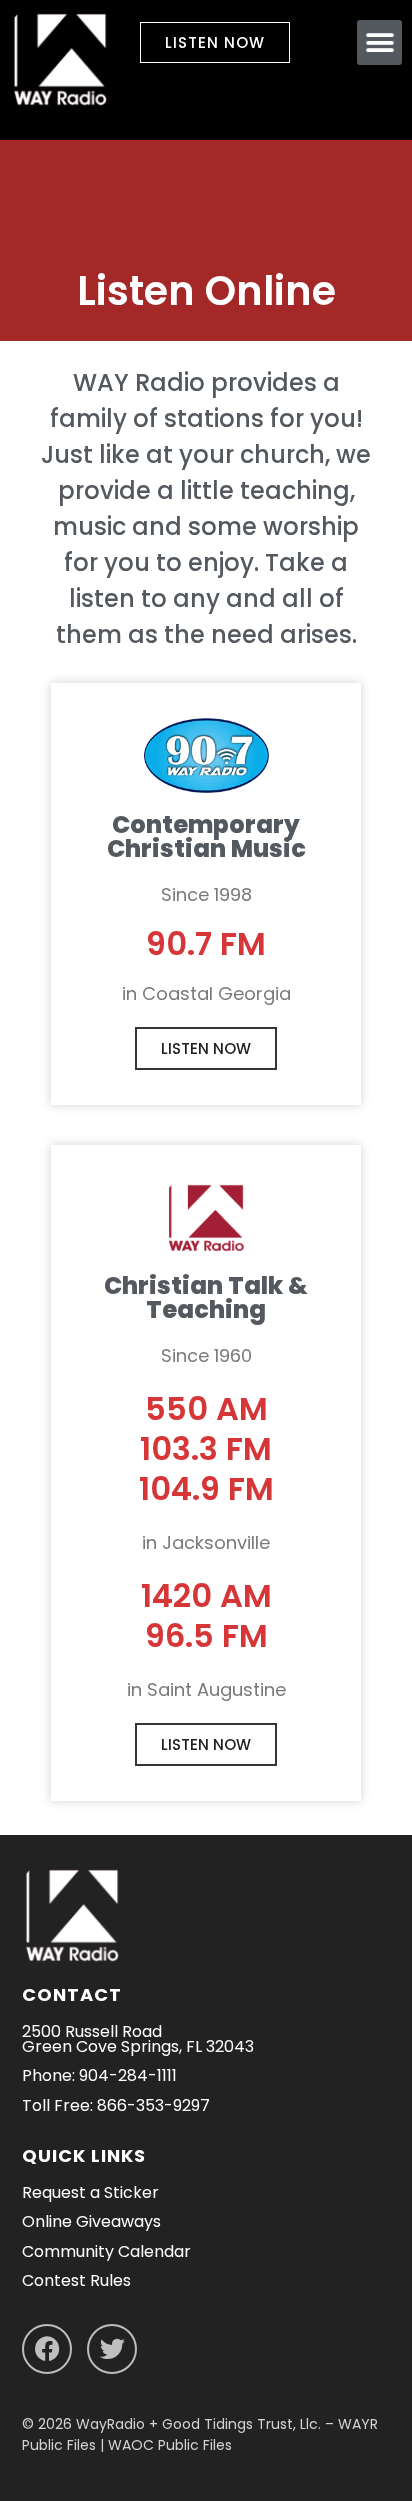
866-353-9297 (153, 2105)
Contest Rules (76, 2280)
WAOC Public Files (170, 2445)
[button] (379, 42)
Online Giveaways (91, 2221)
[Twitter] (112, 2349)
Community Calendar (106, 2251)
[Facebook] (47, 2349)
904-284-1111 (128, 2075)
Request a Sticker (90, 2192)
